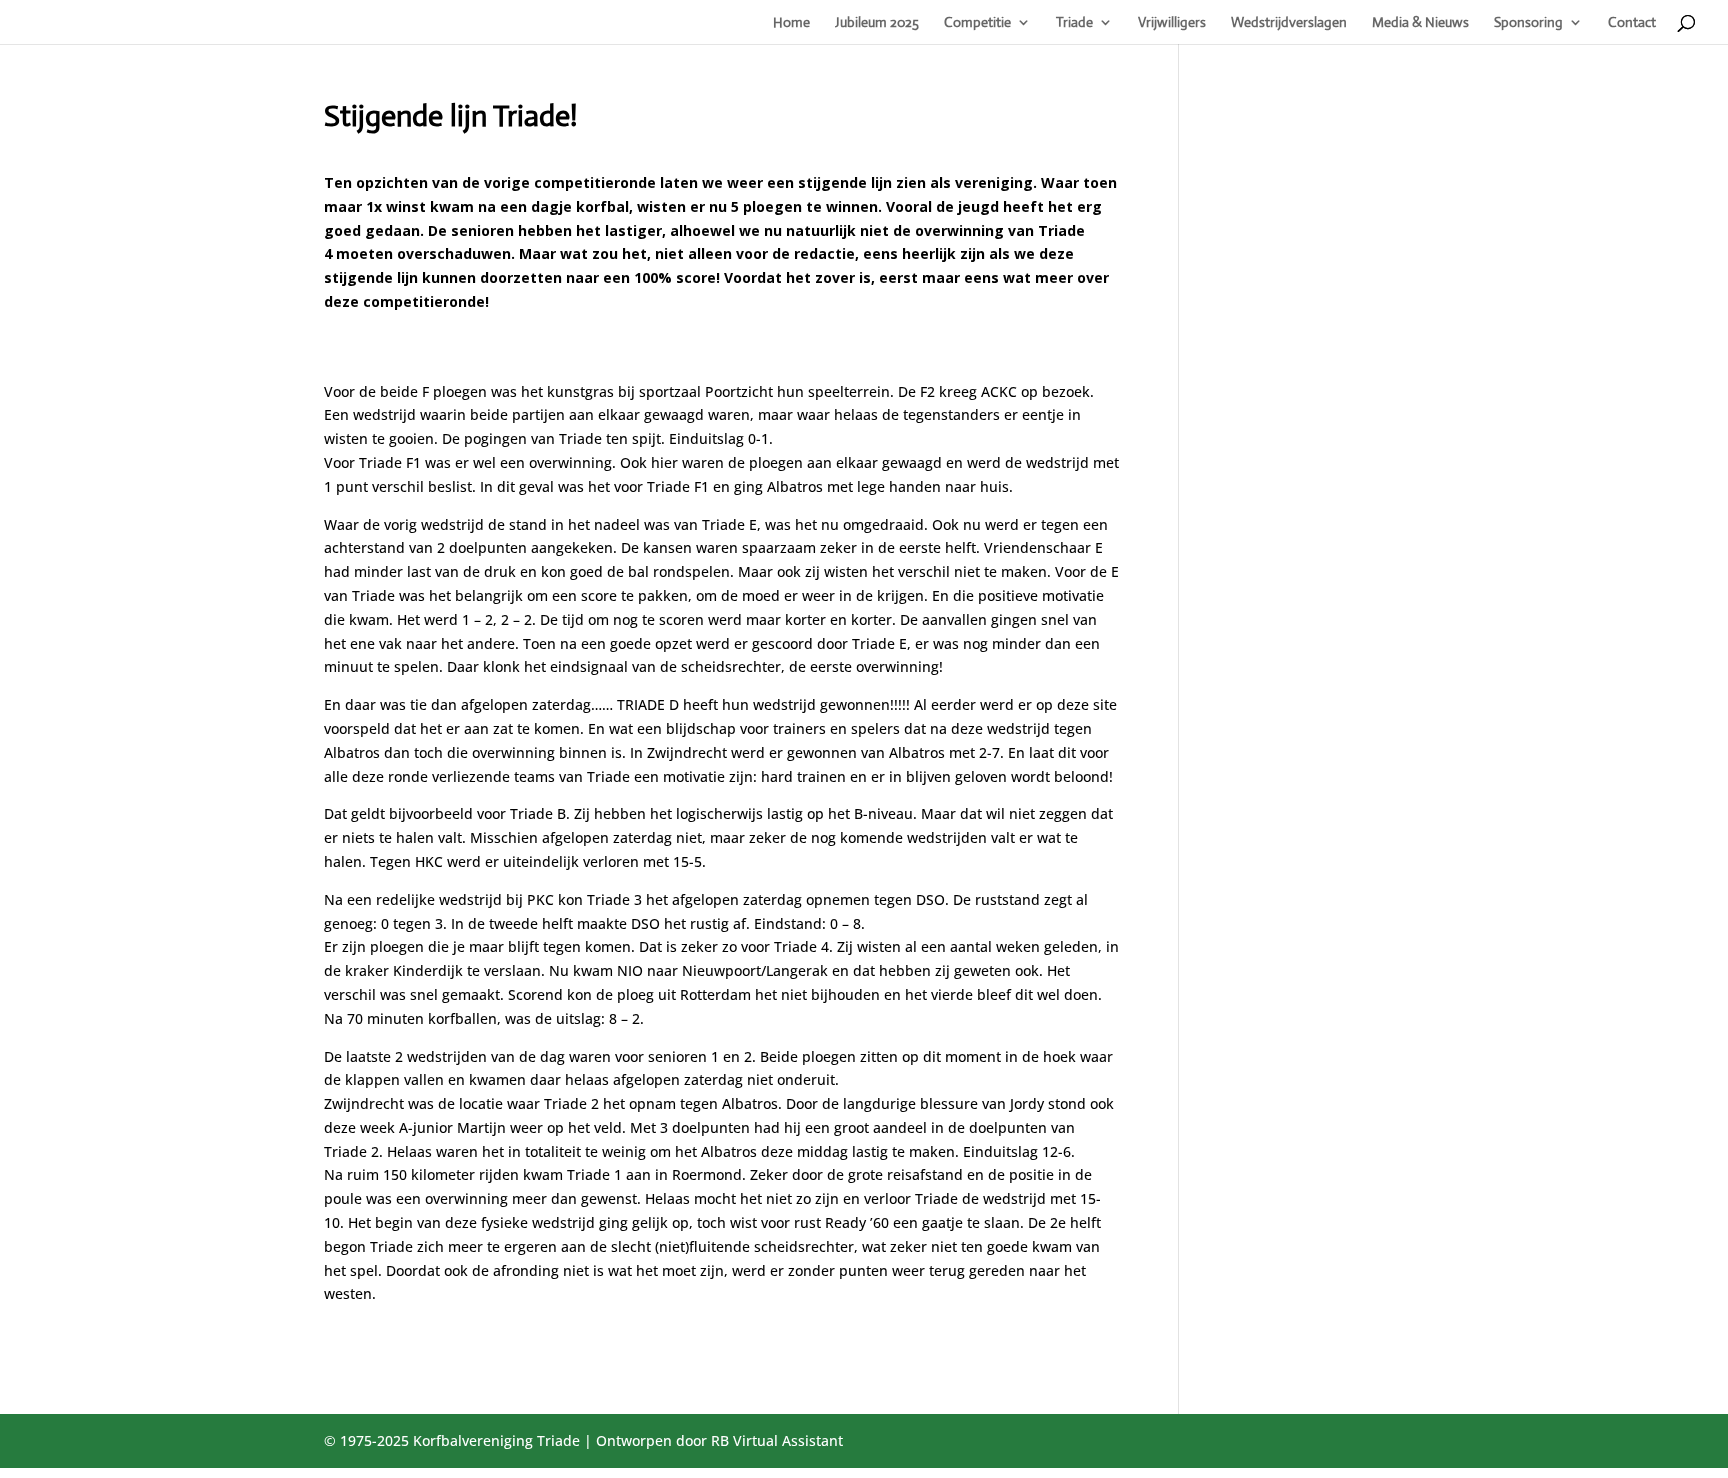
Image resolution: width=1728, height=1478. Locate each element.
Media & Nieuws (1420, 23)
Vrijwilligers (1172, 23)
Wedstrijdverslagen (1289, 23)
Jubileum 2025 (877, 23)
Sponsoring (1528, 23)
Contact (1632, 23)
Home (791, 23)
